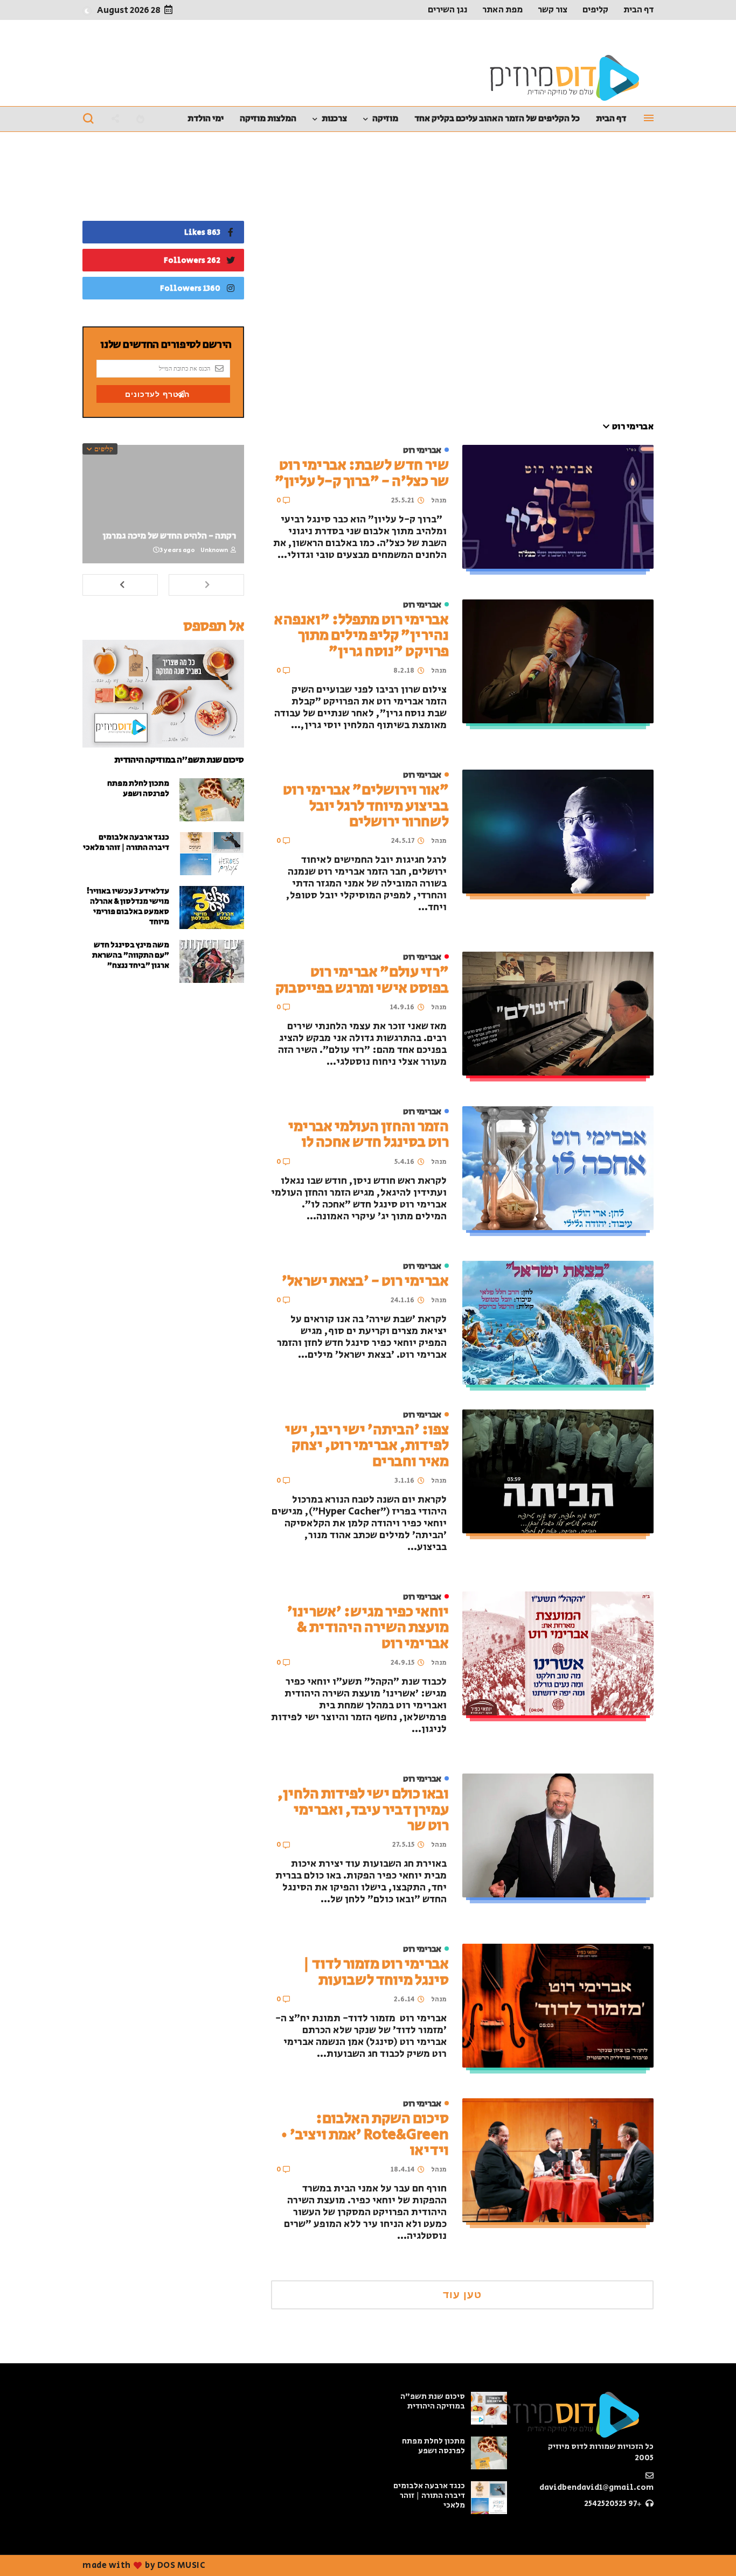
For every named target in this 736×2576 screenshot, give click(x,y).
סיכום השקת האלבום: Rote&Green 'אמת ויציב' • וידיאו (365, 2134)
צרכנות (334, 118)
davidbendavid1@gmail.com (596, 2487)
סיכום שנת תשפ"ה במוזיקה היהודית (179, 760)
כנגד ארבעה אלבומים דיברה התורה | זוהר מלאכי (126, 842)
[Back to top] (27, 2550)
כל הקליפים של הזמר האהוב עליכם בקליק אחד (497, 118)
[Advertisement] (462, 282)
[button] (87, 11)
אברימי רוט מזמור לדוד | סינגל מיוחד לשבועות (376, 1972)
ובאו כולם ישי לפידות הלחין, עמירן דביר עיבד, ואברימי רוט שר (363, 1810)
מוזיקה (385, 118)
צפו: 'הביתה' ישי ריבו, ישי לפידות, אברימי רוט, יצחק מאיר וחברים (367, 1446)
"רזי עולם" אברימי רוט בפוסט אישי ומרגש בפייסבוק (362, 980)
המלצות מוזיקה (268, 118)
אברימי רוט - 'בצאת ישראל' (365, 1281)
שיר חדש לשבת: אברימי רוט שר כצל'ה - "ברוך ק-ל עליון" (362, 473)
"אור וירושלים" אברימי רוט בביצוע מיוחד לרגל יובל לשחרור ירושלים (366, 806)
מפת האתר (502, 10)
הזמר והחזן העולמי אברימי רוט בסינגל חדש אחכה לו (369, 1134)
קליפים (595, 10)
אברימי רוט (422, 451)
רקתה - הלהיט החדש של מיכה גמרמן (169, 536)
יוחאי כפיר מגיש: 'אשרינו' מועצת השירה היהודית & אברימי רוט (368, 1628)
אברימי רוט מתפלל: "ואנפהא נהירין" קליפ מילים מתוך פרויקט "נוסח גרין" (362, 636)
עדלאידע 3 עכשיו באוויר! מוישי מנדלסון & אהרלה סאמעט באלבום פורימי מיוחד (128, 906)
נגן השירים (447, 10)
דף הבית (638, 10)
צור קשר (553, 10)
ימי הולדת (206, 118)
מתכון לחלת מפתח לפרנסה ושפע (138, 788)
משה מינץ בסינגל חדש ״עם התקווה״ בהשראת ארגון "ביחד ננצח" (131, 955)
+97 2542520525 (614, 2504)
